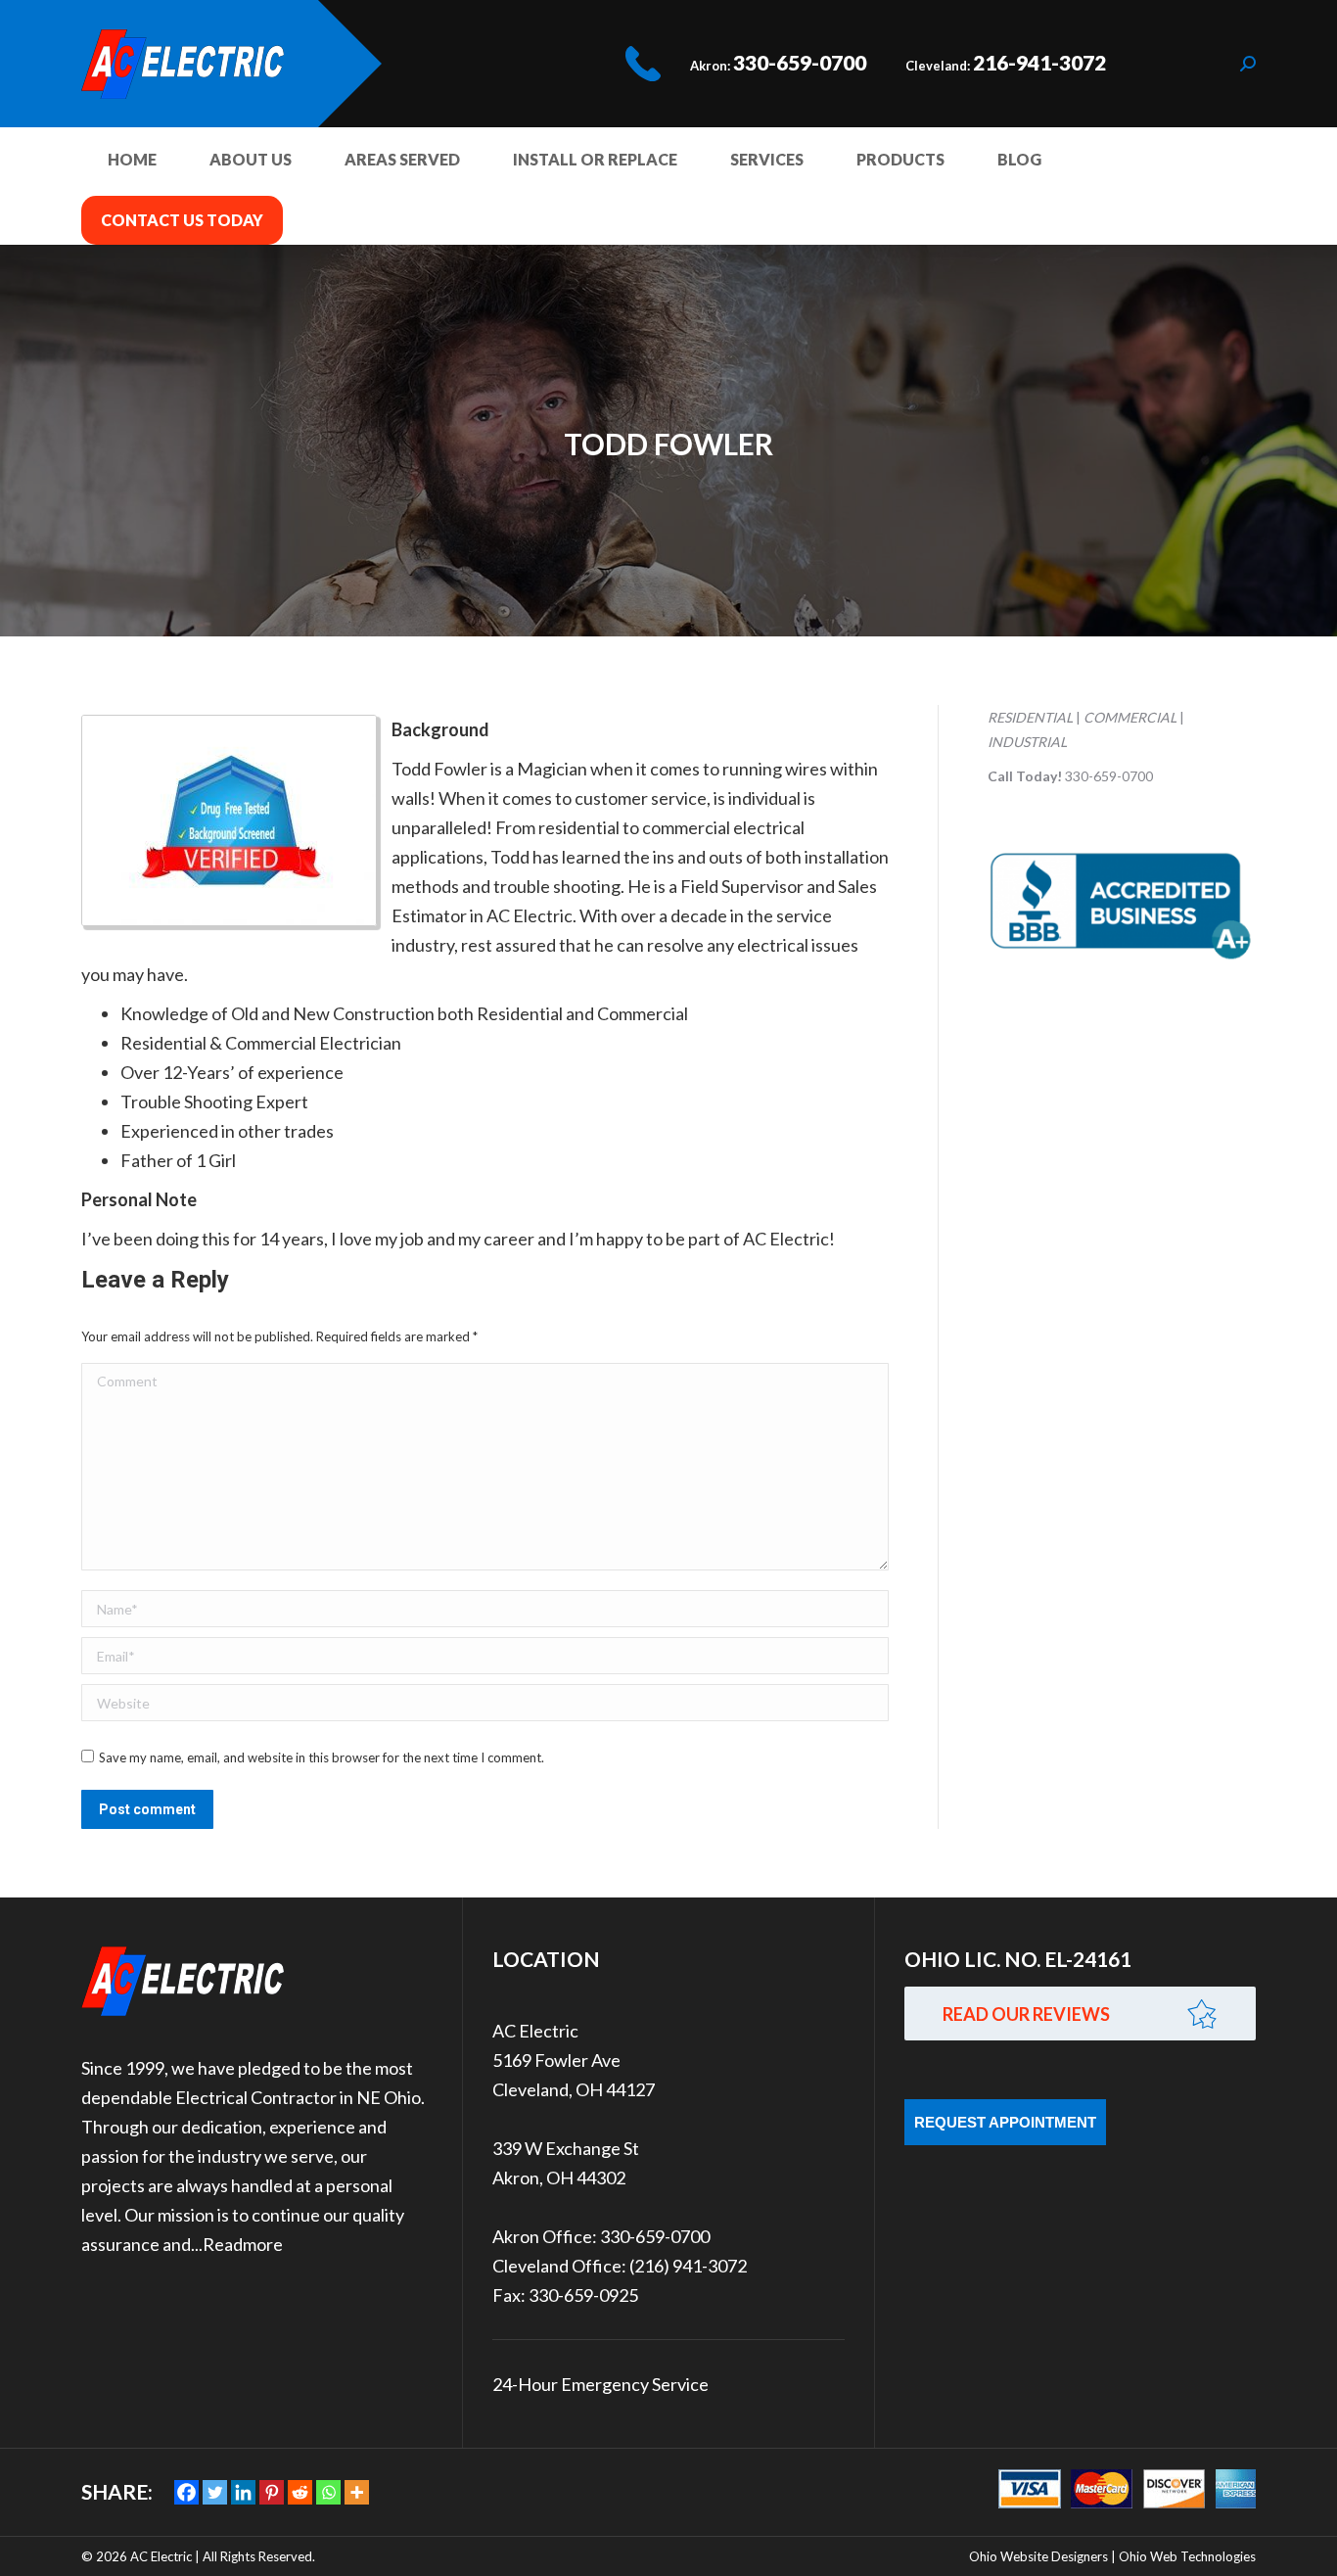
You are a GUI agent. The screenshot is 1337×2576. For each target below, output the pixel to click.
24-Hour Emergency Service (600, 2384)
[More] (357, 2492)
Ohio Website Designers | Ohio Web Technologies (1112, 2556)
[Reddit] (300, 2492)
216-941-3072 (1039, 62)
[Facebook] (186, 2492)
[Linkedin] (243, 2492)
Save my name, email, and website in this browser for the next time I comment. (322, 1757)
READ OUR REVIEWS (1026, 2014)
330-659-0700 (800, 62)
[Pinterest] (272, 2492)
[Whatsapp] (328, 2492)
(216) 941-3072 (688, 2266)
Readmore (243, 2244)
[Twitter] (215, 2492)
